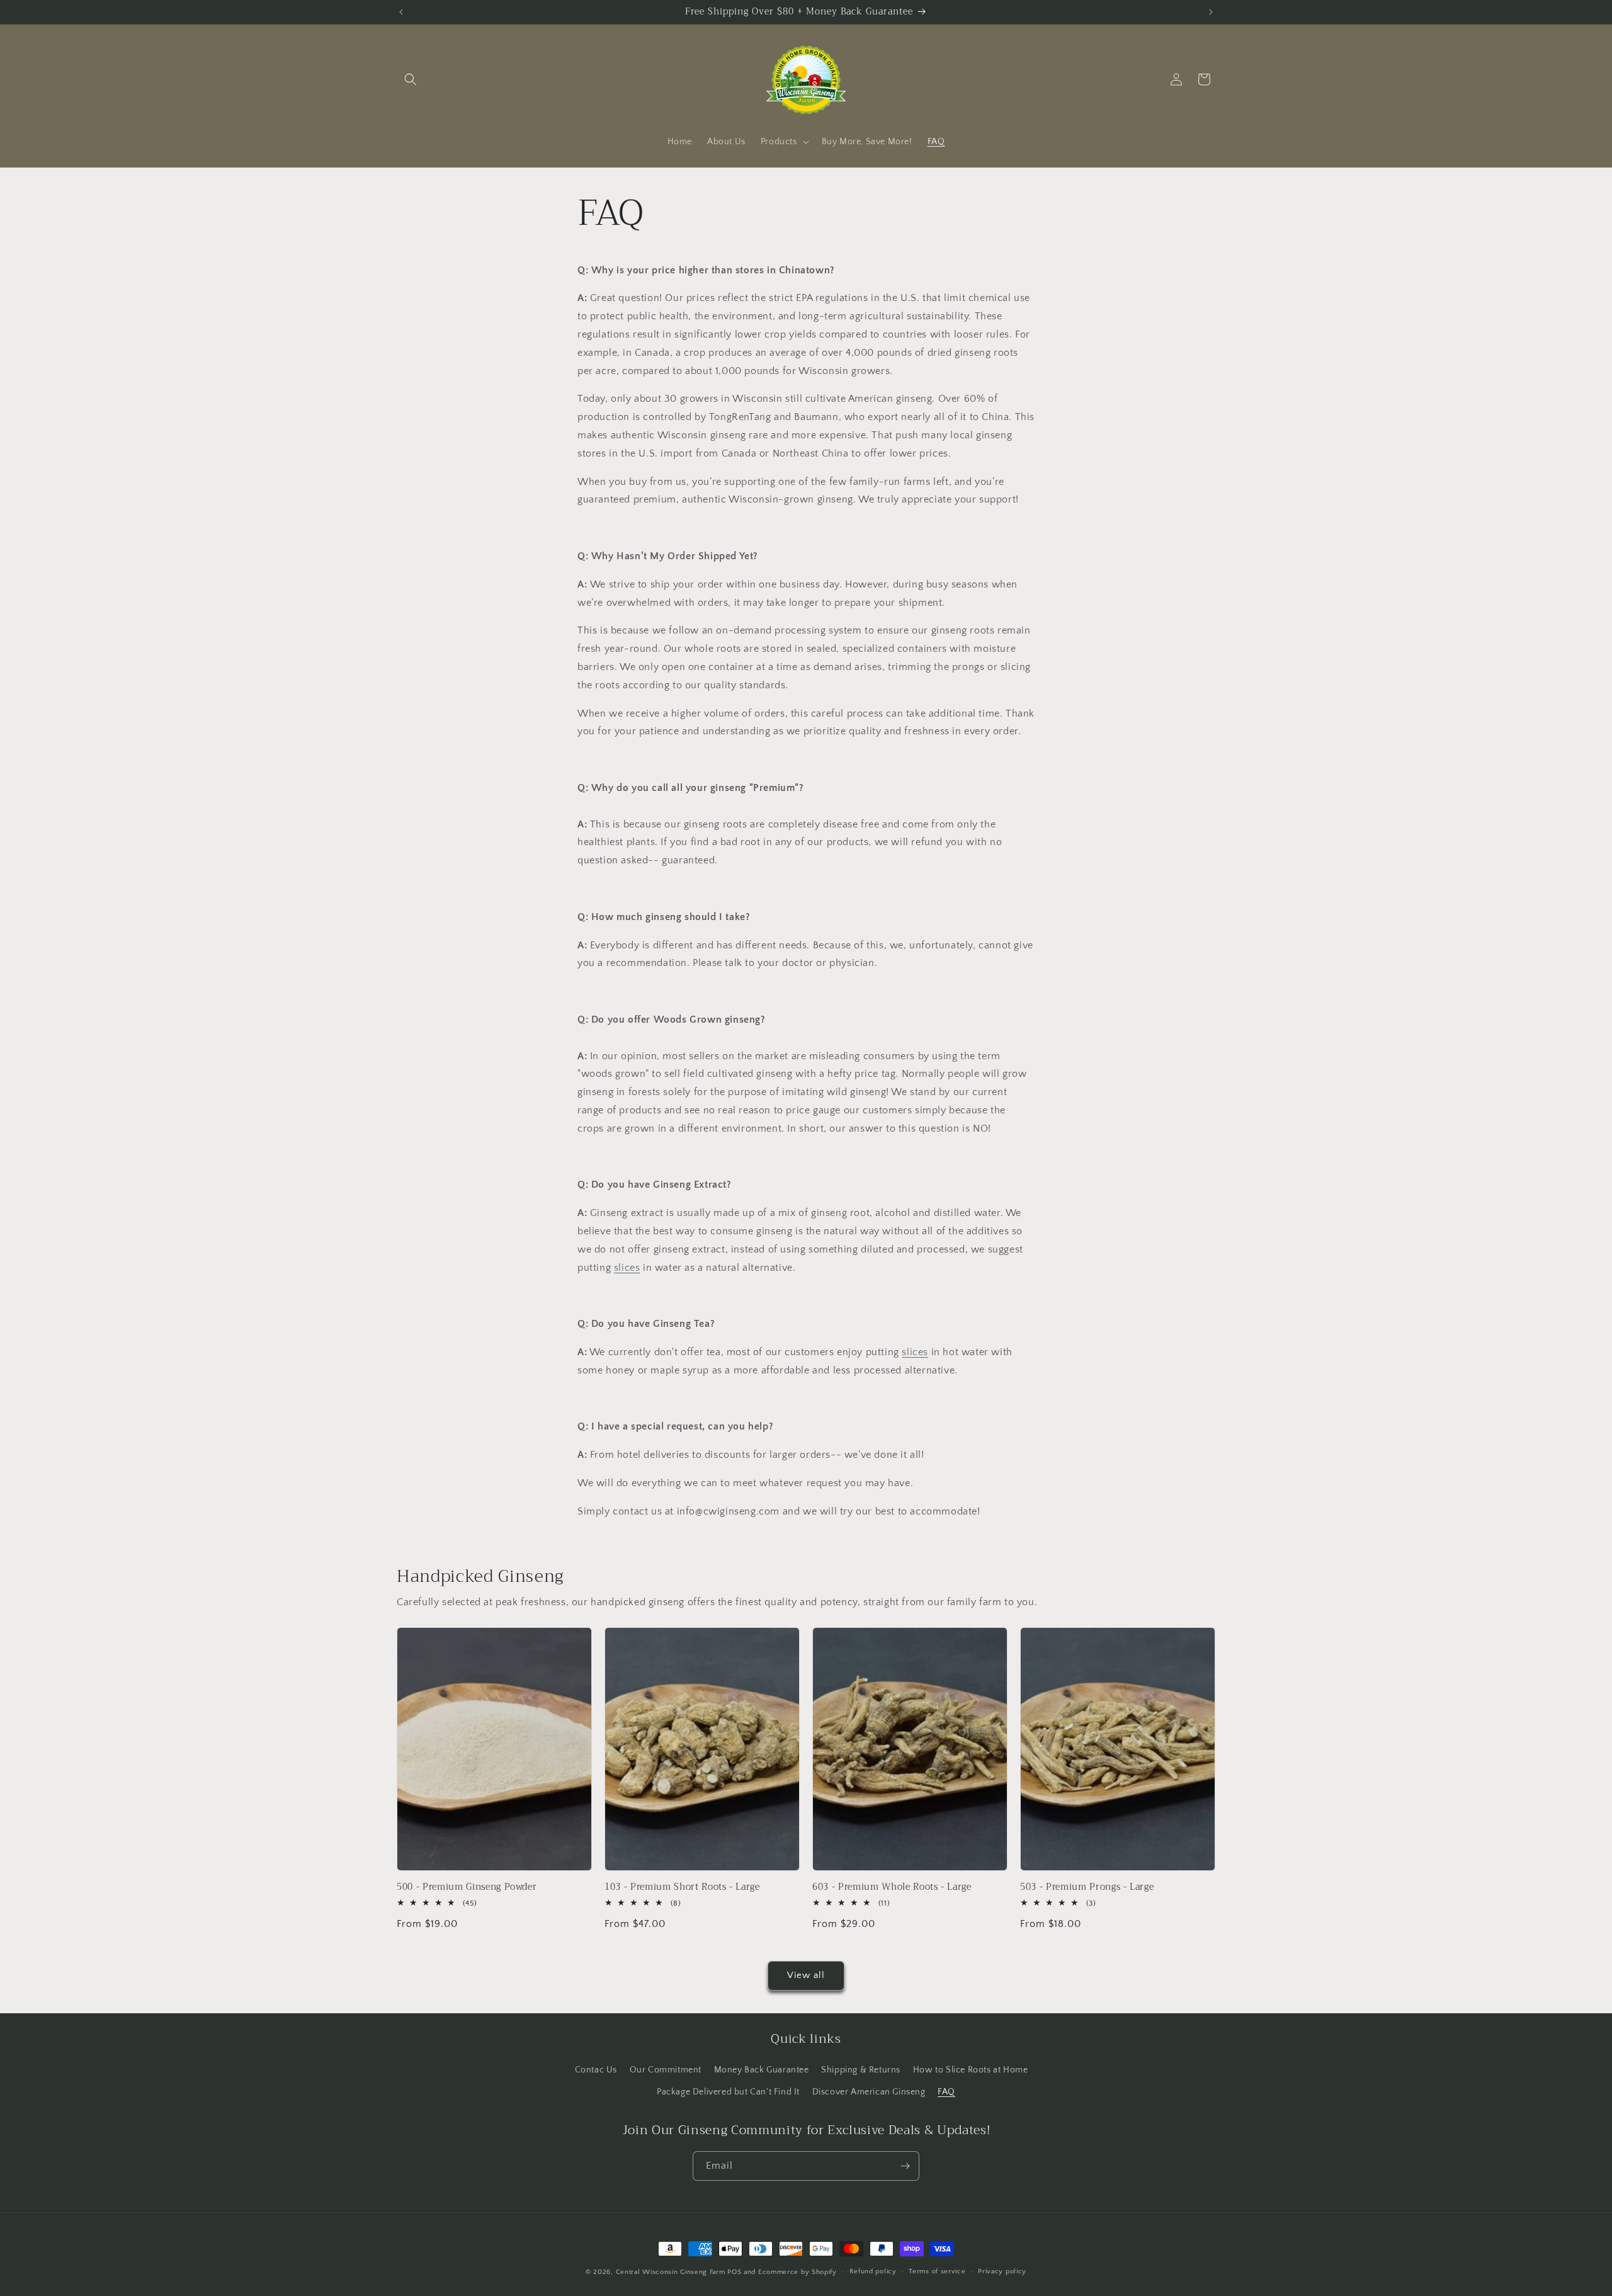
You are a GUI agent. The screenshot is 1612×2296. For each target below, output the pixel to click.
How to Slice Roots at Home (971, 2070)
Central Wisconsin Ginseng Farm (671, 2272)
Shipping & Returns (861, 2070)
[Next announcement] (1211, 12)
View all (806, 1975)
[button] (411, 79)
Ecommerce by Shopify (797, 2272)
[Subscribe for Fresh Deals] (905, 2166)
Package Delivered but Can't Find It (728, 2092)
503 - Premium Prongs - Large (1087, 1887)
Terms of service (937, 2271)
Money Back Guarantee (762, 2070)
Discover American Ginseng (869, 2092)
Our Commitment (666, 2070)
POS (734, 2272)
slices (627, 1268)
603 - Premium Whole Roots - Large (892, 1887)
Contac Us (596, 2070)
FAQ (946, 2092)
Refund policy (873, 2271)
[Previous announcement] (401, 12)
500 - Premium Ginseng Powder (467, 1887)
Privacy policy (1002, 2271)
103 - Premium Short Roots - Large (682, 1887)
